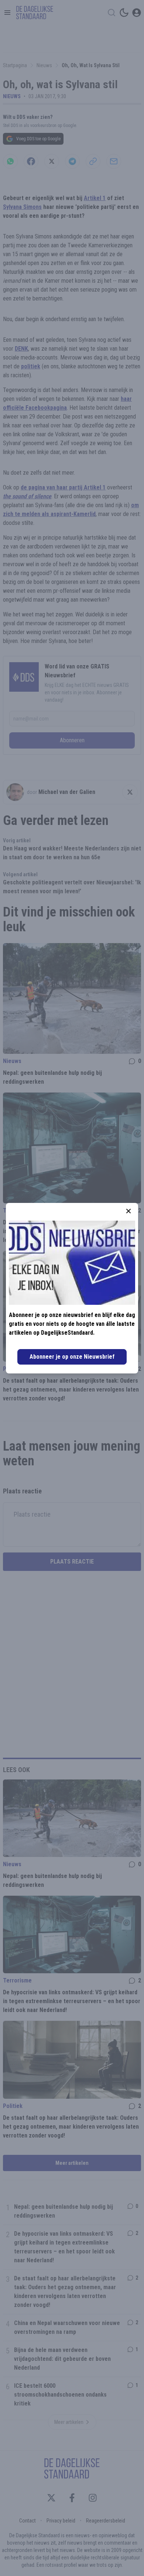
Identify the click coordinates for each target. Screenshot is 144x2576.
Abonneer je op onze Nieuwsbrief (72, 1357)
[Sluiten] (128, 1211)
